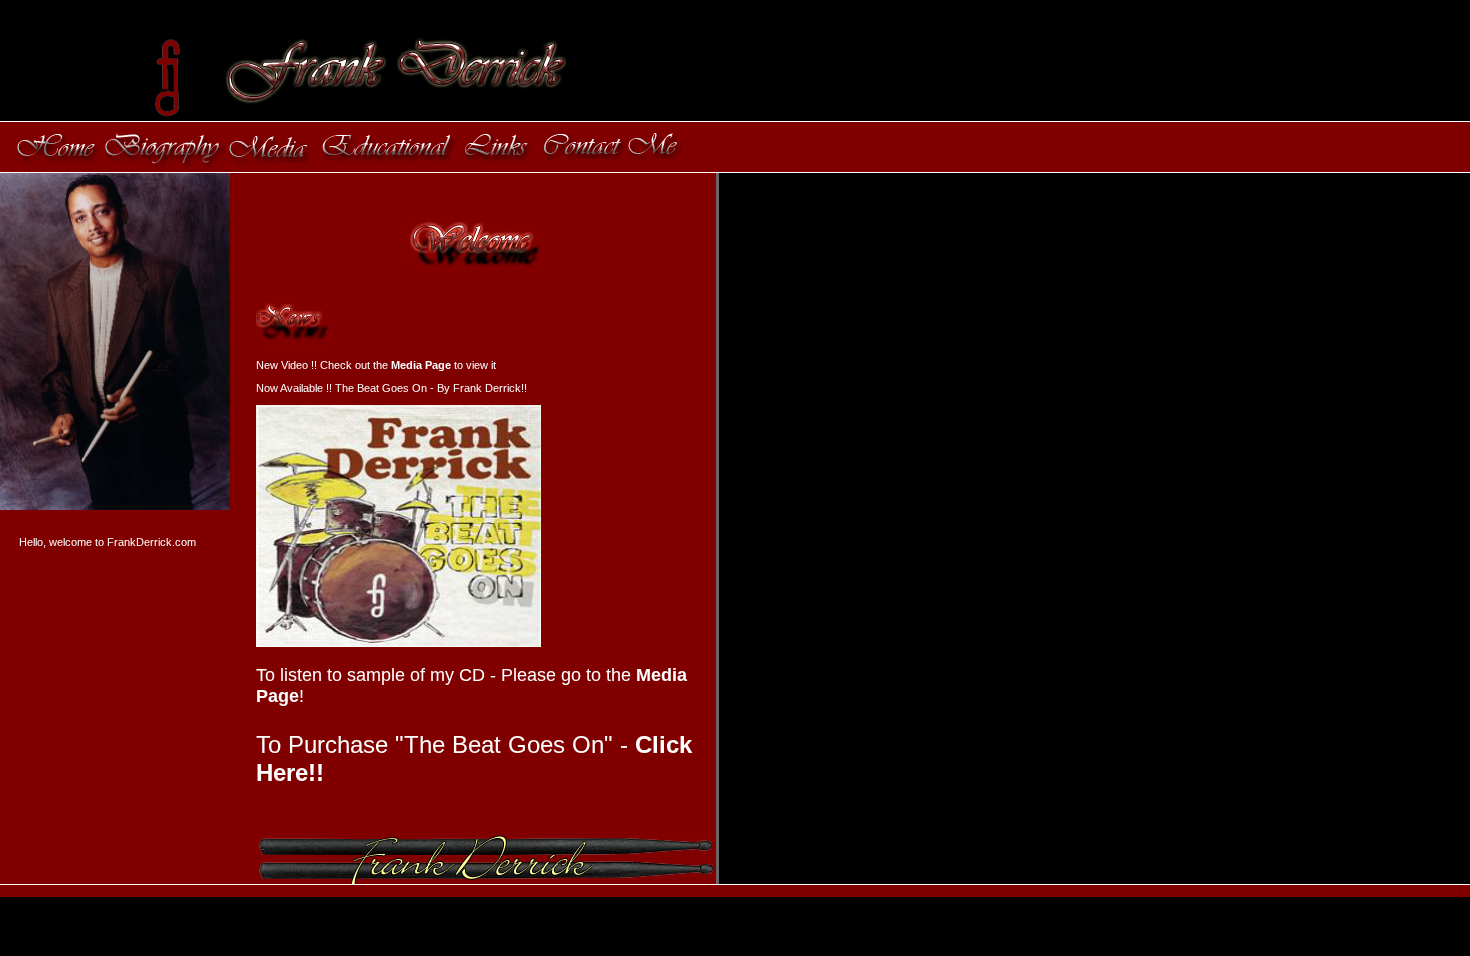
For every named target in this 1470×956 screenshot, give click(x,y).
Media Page (421, 365)
